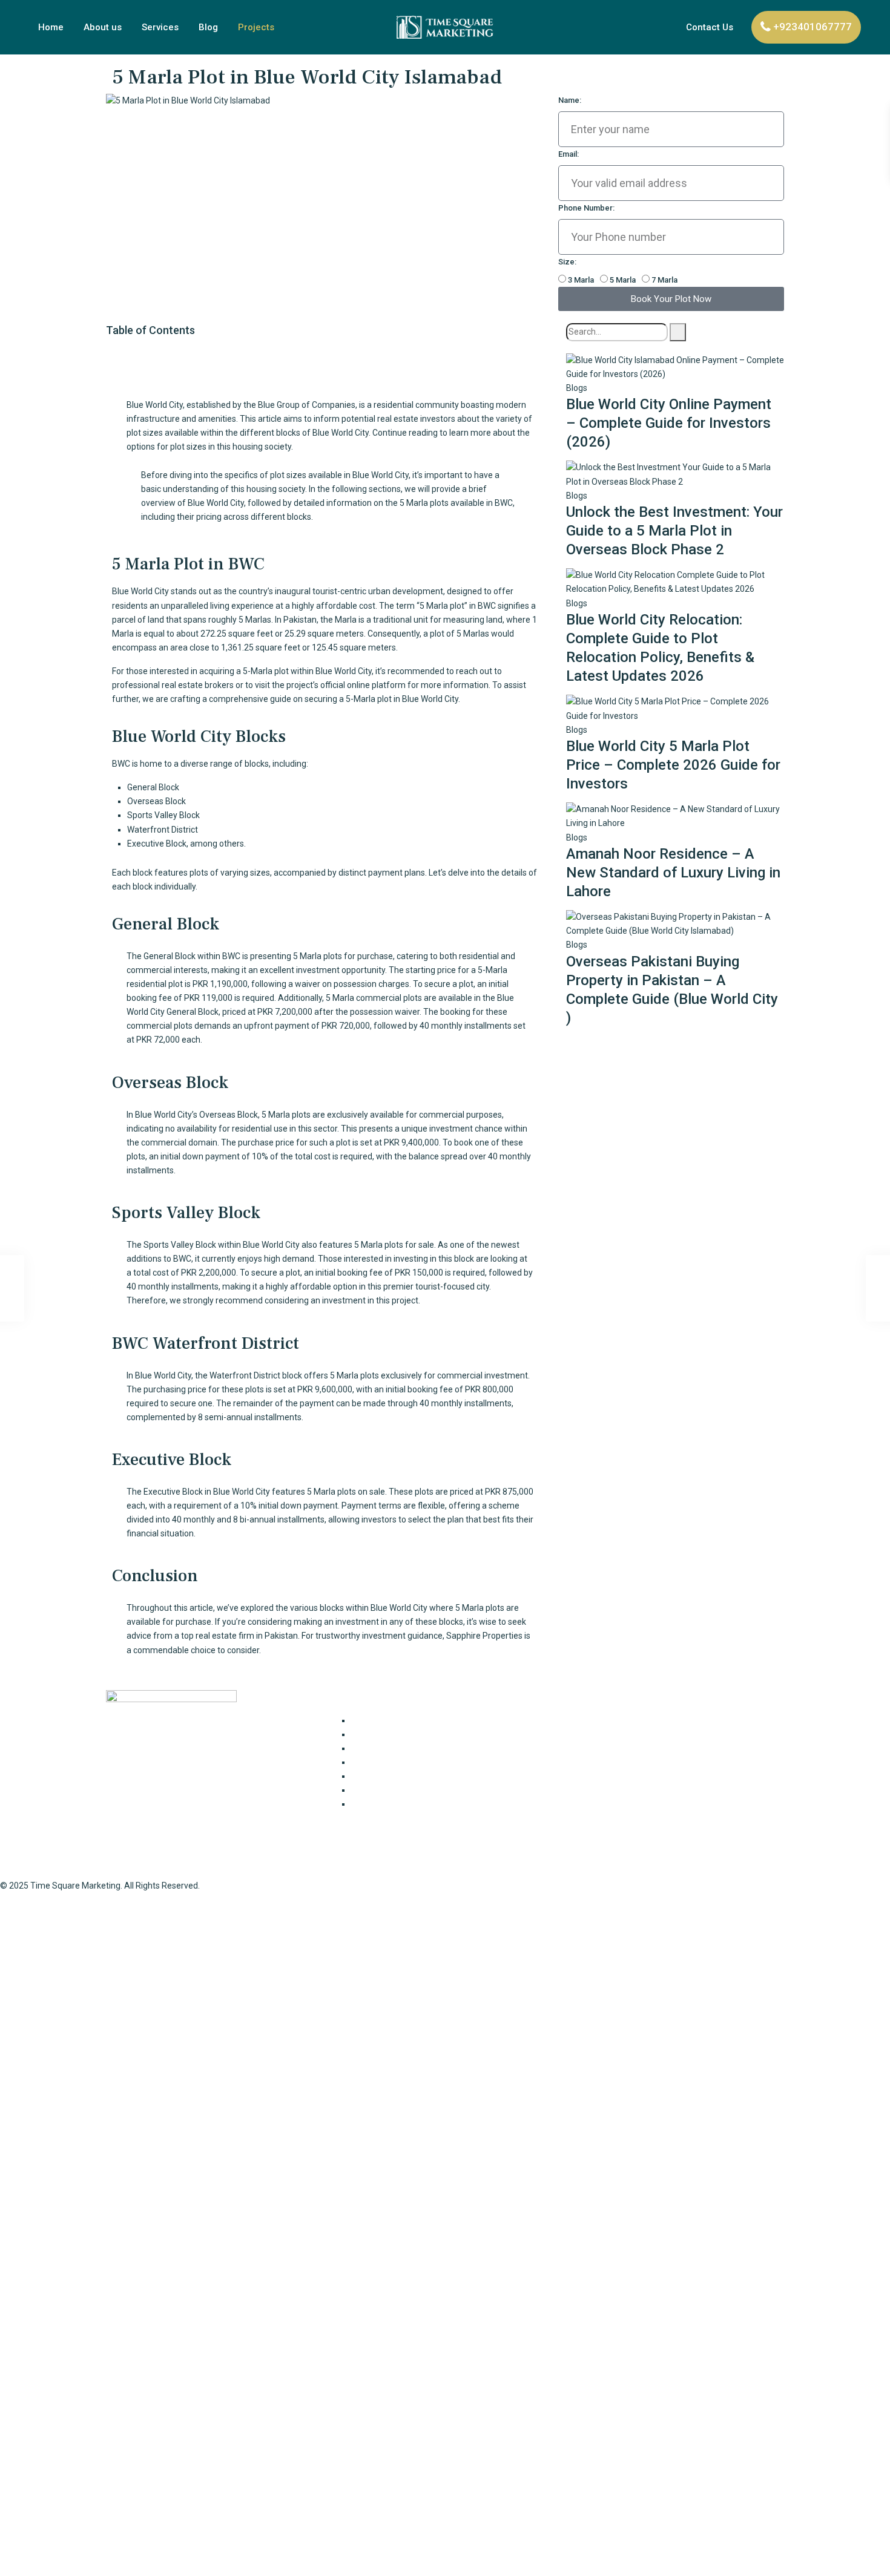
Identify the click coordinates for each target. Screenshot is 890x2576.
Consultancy (375, 1720)
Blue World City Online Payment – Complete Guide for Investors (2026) (669, 423)
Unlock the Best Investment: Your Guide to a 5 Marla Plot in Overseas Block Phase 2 (674, 531)
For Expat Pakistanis (390, 1734)
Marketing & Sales (386, 1776)
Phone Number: (586, 208)
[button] (330, 354)
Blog (208, 27)
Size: (567, 262)
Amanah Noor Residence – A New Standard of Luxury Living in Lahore (673, 873)
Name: (570, 100)
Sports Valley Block (180, 1245)
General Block (170, 956)
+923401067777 (813, 27)
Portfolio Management (395, 1790)
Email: (569, 154)
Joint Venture (377, 1748)
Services (160, 27)
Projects (256, 27)
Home (51, 27)
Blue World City (381, 475)
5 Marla (623, 280)
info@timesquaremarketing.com (631, 1795)
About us (103, 27)
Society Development (392, 1804)
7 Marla (664, 280)
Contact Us (710, 27)
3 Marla (581, 280)
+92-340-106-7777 (602, 1772)
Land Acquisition (383, 1762)
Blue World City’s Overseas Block (196, 1115)
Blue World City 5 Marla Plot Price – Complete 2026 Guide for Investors (673, 765)
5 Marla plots (379, 1245)
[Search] (678, 332)
